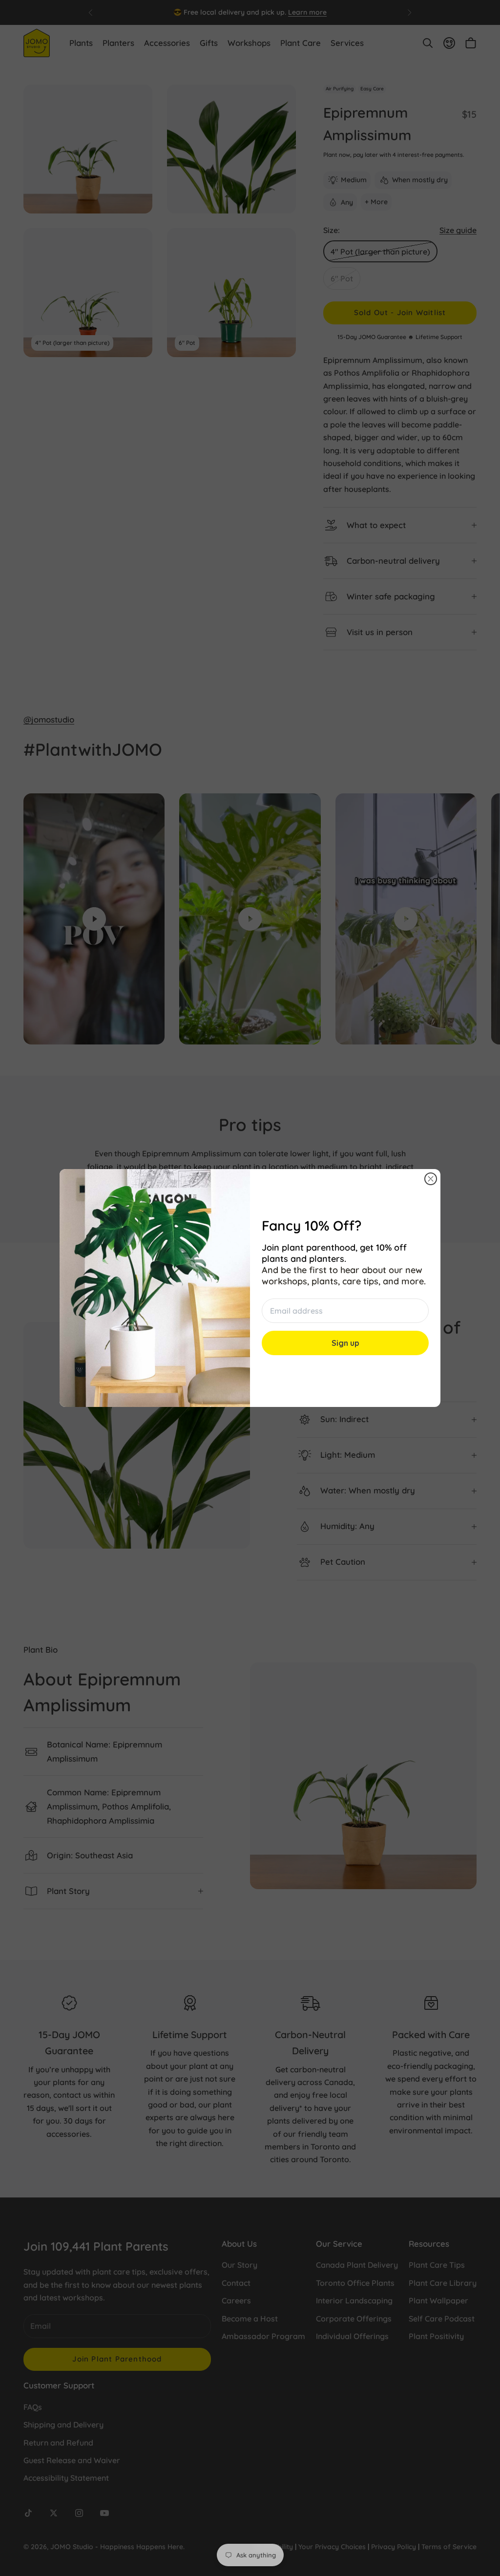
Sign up (345, 1343)
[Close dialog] (431, 1179)
